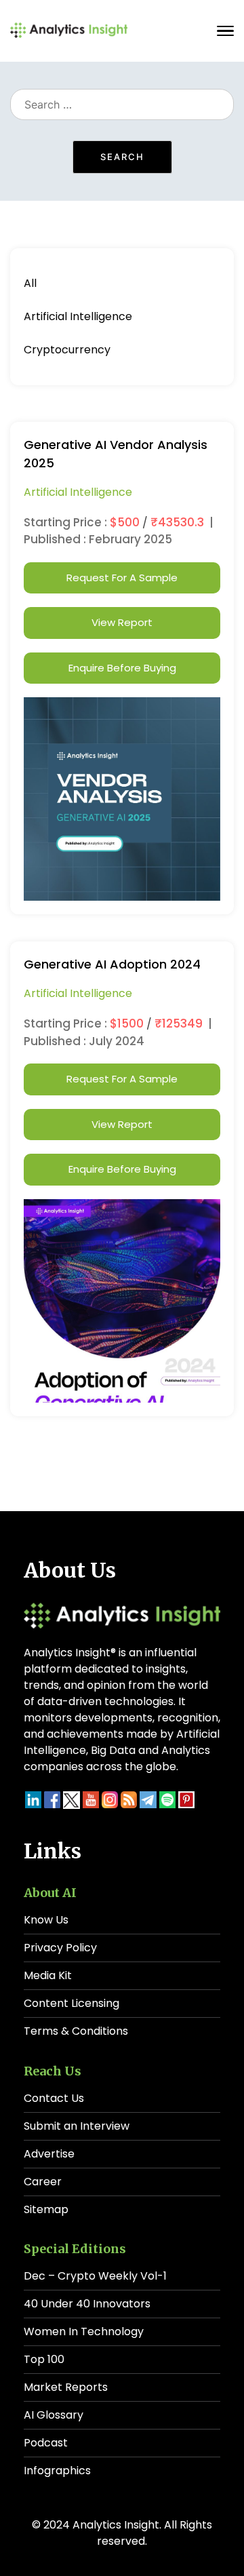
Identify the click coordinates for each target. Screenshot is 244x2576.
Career (43, 2182)
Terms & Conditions (76, 2031)
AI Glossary (54, 2415)
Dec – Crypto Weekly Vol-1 (95, 2276)
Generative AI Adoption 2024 (112, 964)
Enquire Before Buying (122, 668)
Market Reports (66, 2387)
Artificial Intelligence (78, 316)
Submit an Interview (77, 2126)
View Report (122, 622)
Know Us (46, 1920)
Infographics (57, 2471)
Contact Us (54, 2098)
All (30, 283)
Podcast (46, 2443)
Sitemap (46, 2209)
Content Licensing (72, 2003)
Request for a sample (122, 578)
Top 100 (44, 2359)
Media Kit (48, 1975)
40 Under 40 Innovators (87, 2304)
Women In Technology (84, 2331)
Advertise (49, 2154)
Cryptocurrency (67, 350)
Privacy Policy (60, 1948)
